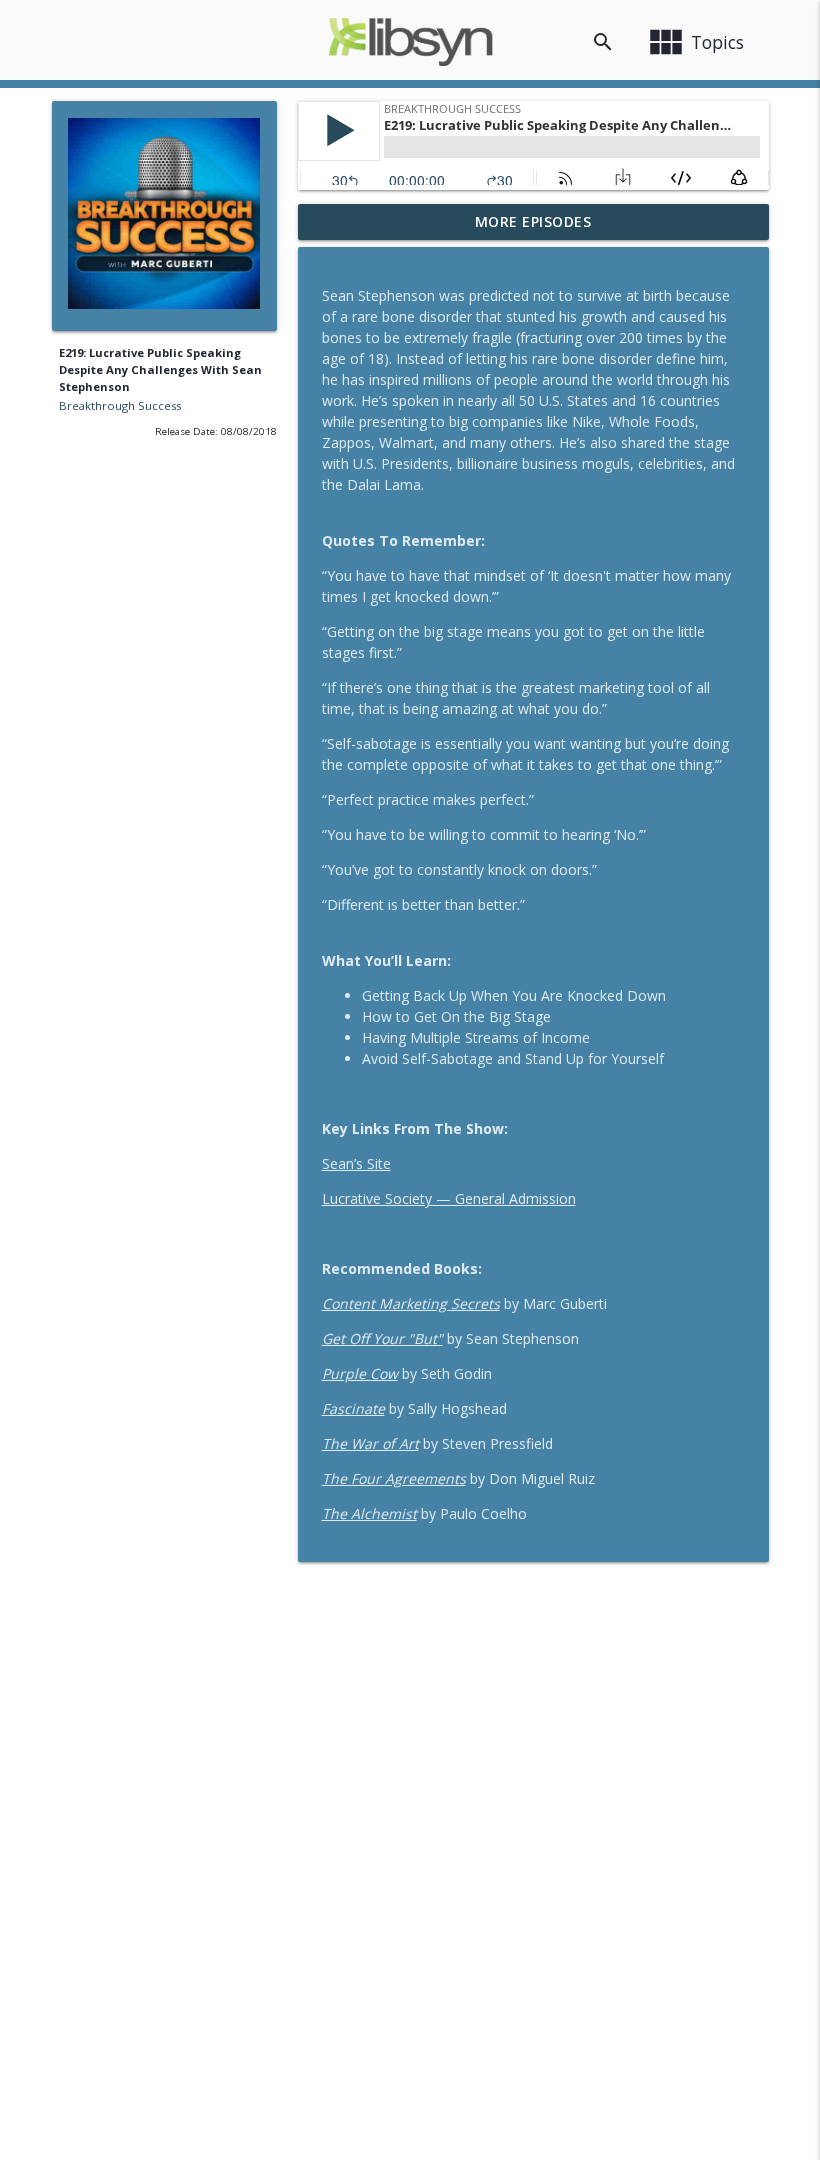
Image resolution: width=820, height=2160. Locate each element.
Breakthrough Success (120, 405)
